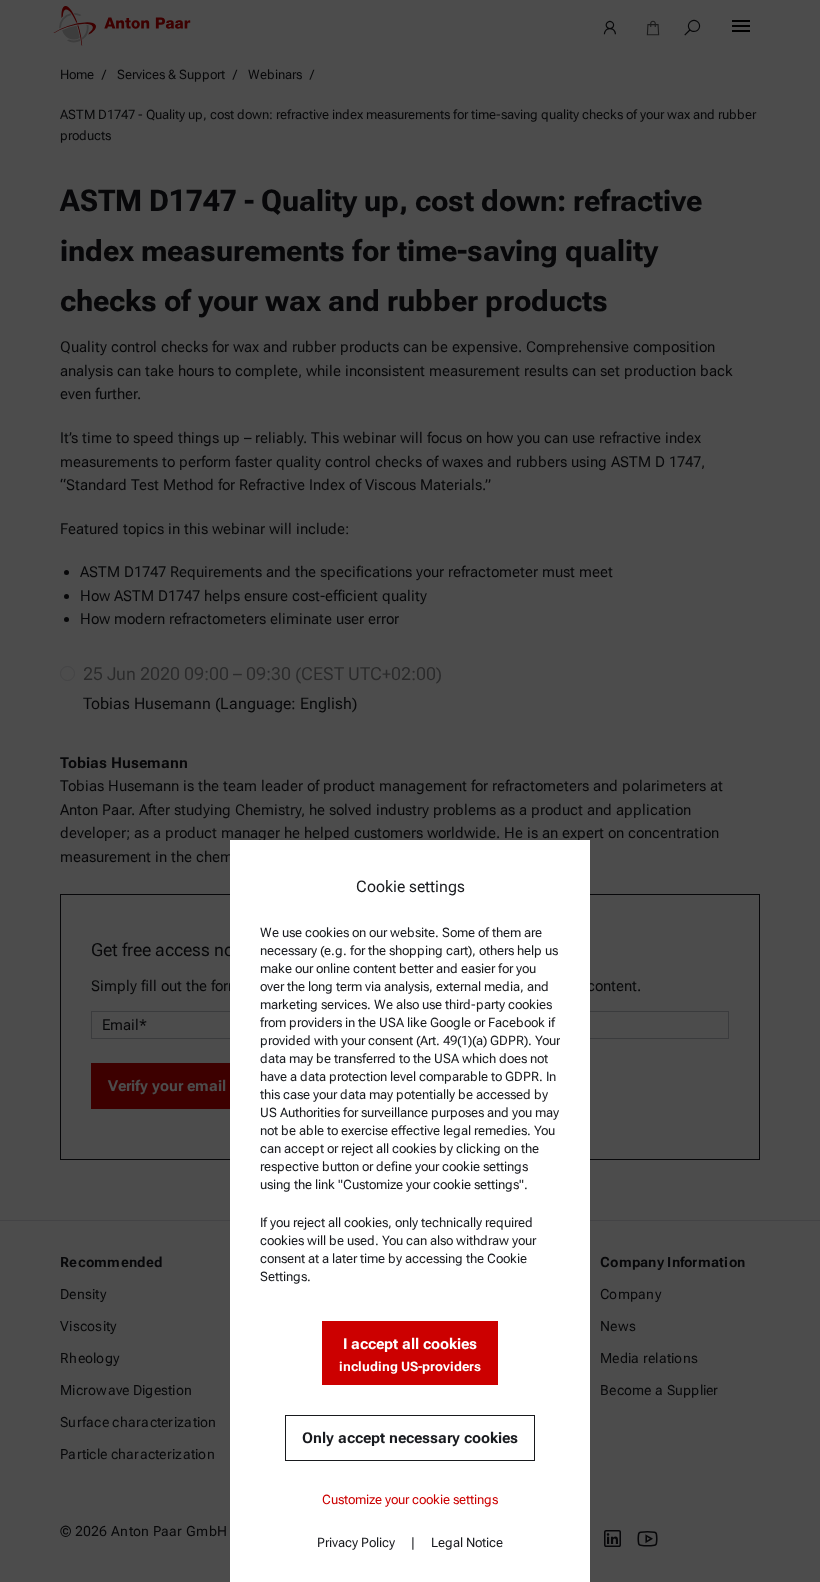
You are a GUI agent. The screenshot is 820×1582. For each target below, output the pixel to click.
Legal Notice (467, 1542)
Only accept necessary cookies (410, 1438)
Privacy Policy (356, 1542)
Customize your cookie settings (410, 1499)
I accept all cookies (410, 1354)
